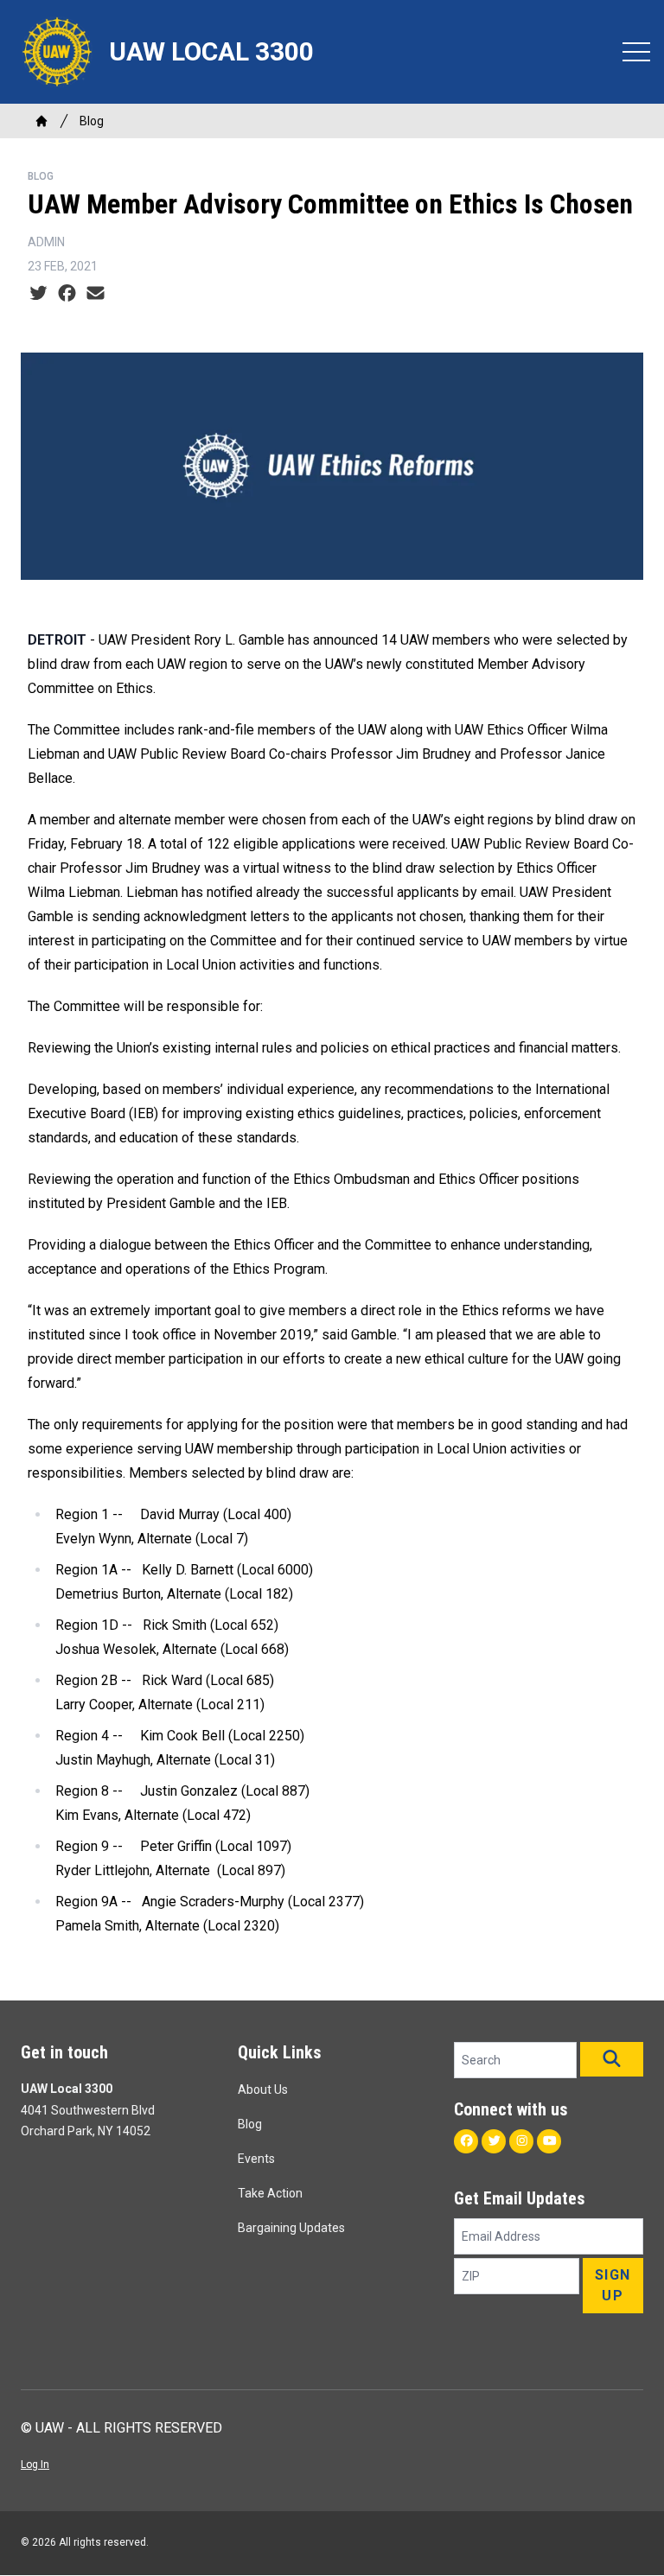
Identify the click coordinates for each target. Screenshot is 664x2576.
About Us (263, 2089)
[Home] (41, 121)
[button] (612, 2059)
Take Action (270, 2193)
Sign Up (613, 2285)
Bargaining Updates (291, 2228)
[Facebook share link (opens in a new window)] (67, 294)
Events (256, 2159)
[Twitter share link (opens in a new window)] (38, 294)
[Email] (96, 294)
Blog (92, 121)
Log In (35, 2465)
